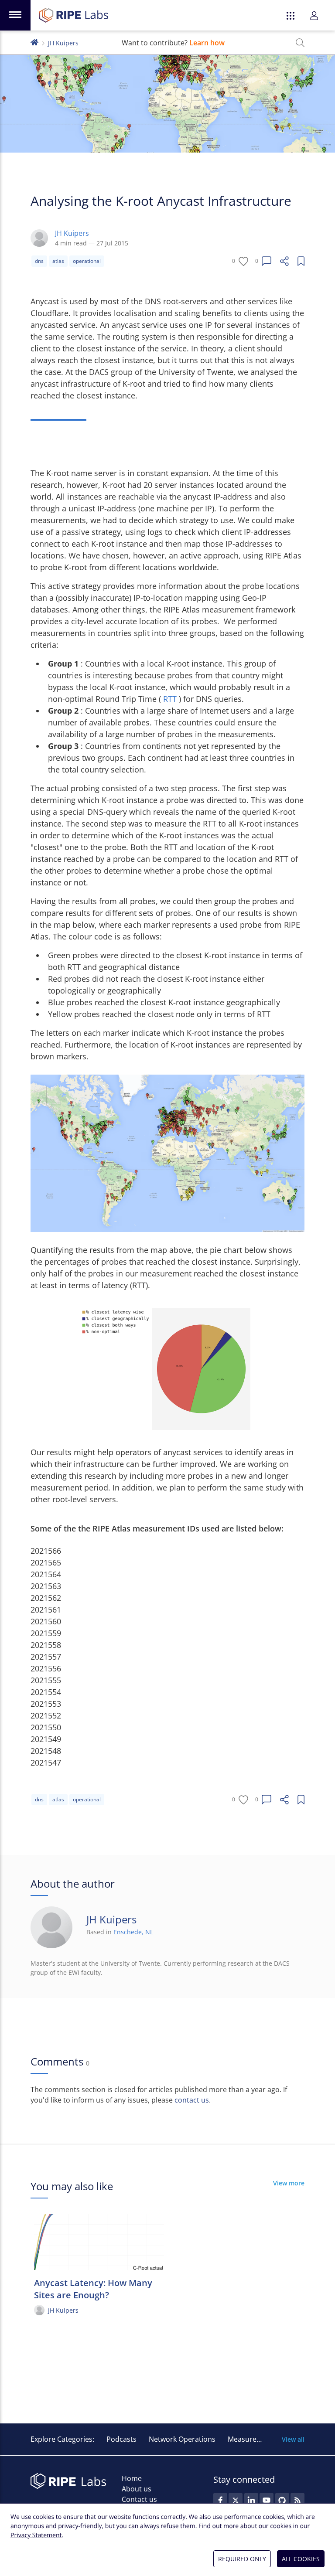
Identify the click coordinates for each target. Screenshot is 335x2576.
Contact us (139, 2499)
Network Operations (182, 2439)
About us (137, 2489)
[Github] (282, 2500)
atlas (58, 261)
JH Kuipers (63, 43)
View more (289, 2183)
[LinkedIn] (251, 2500)
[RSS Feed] (297, 2500)
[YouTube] (267, 2500)
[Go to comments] (267, 261)
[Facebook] (220, 2500)
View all (293, 2439)
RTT (171, 699)
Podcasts (121, 2439)
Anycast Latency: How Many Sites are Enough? (93, 2289)
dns (39, 261)
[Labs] (34, 42)
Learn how (207, 43)
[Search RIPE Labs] (300, 43)
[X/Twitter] (236, 2500)
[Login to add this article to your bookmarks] (301, 261)
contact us (192, 2100)
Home (132, 2478)
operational (87, 261)
